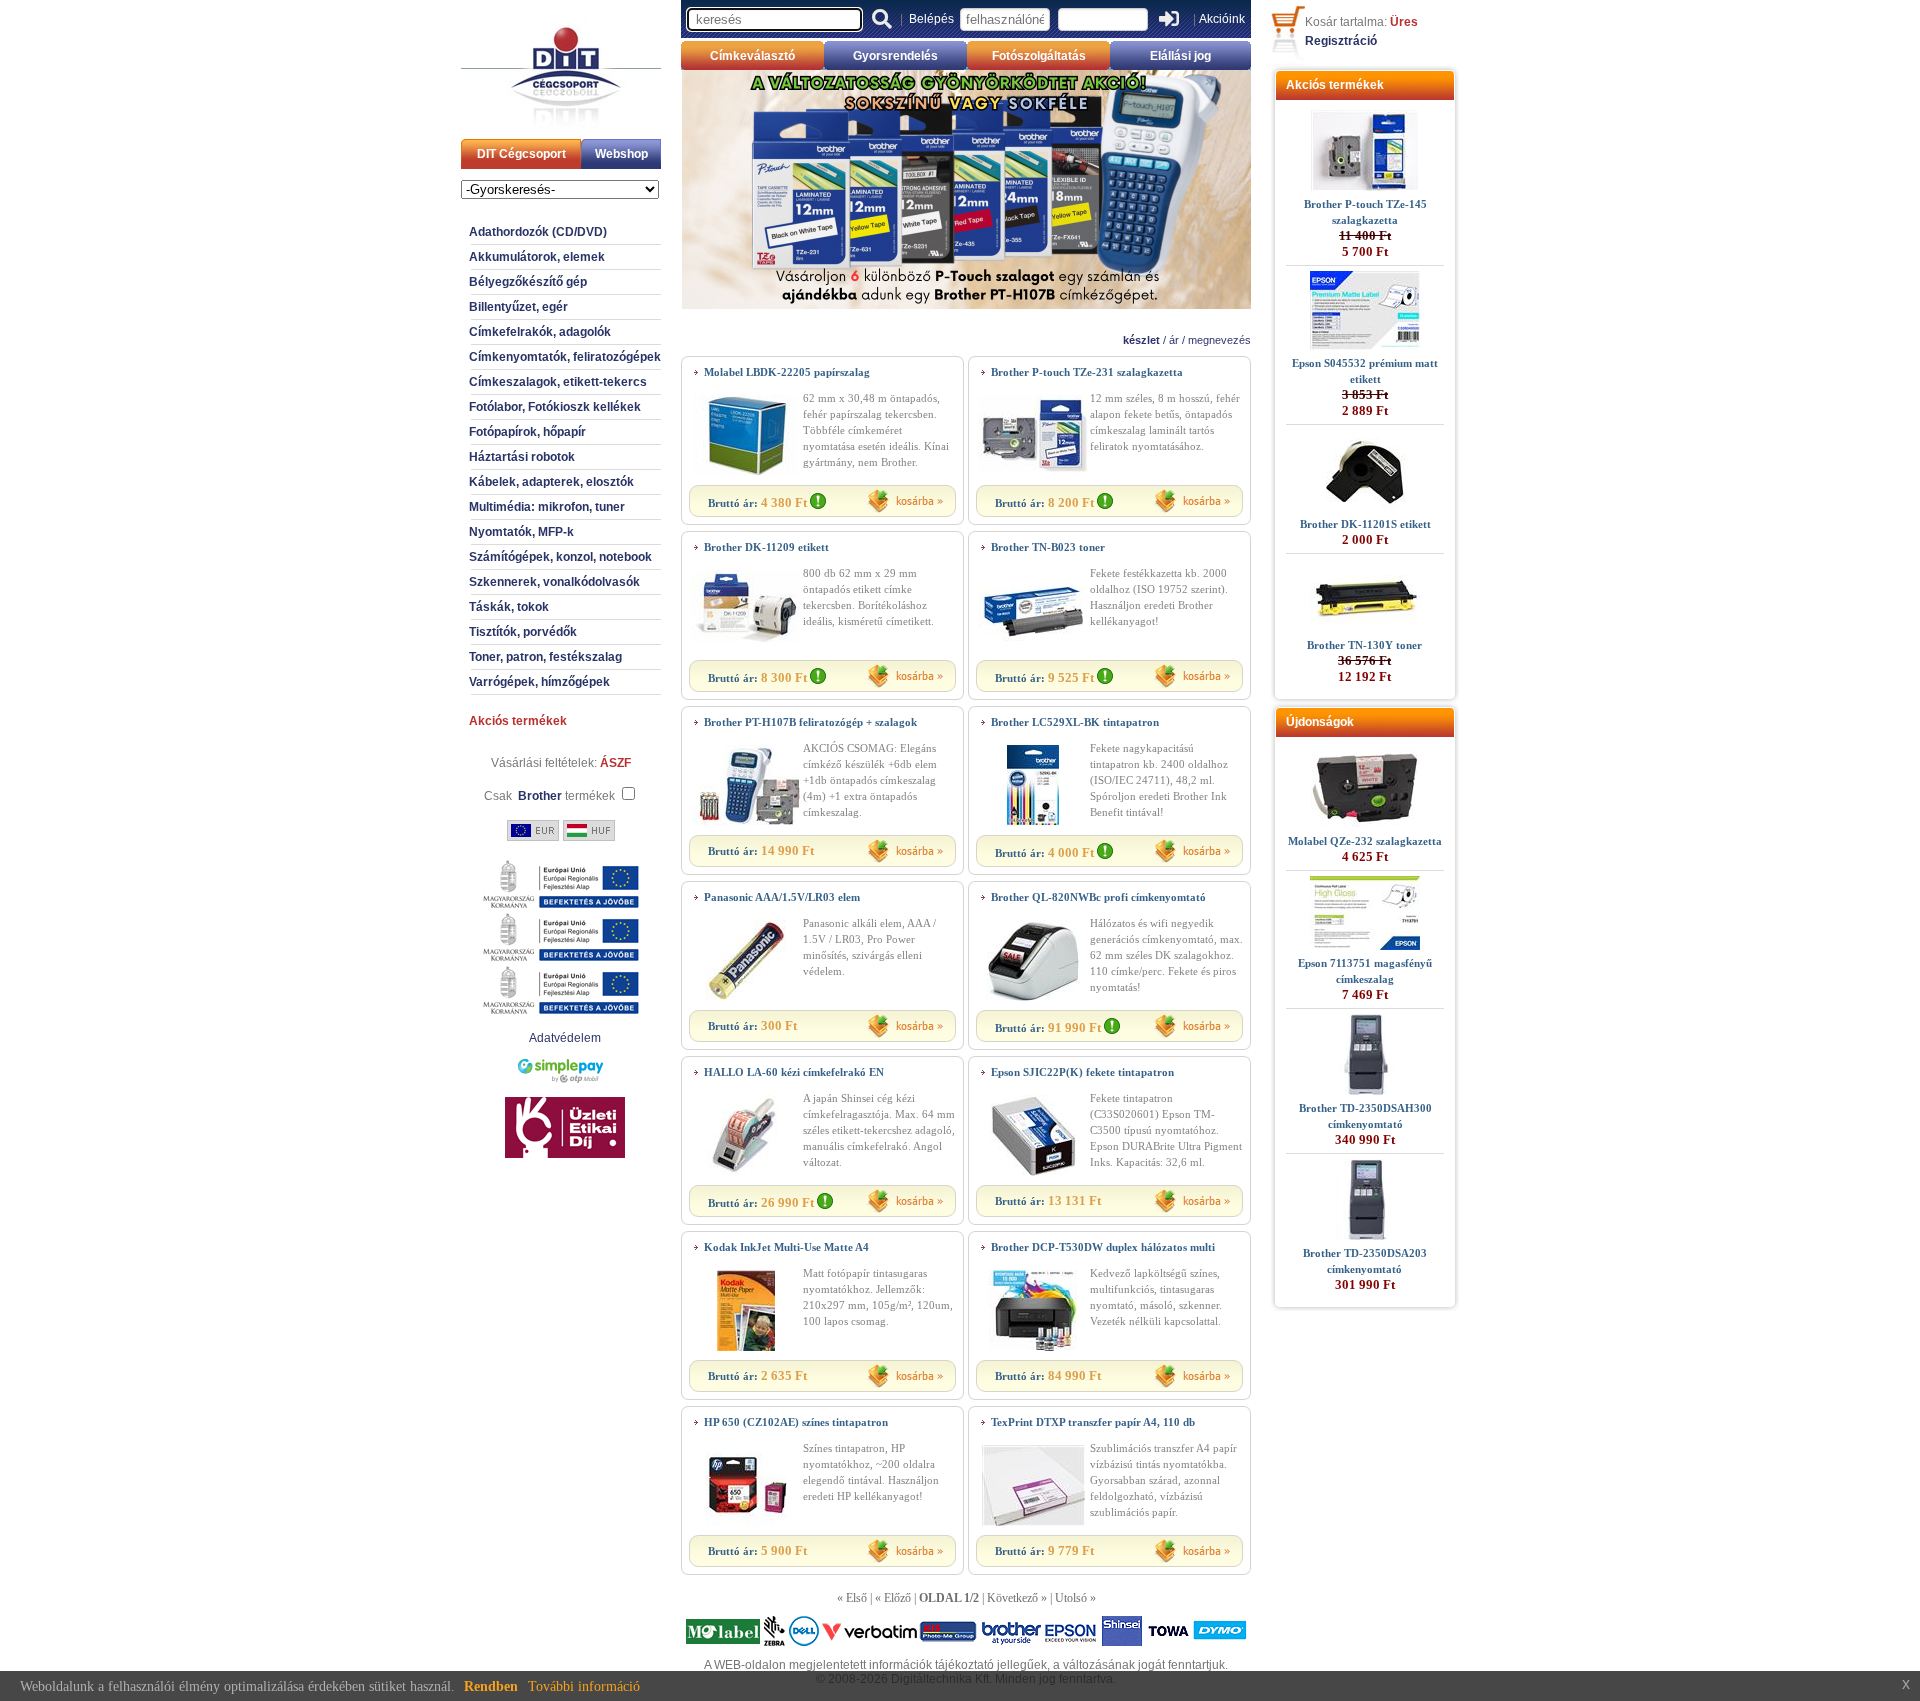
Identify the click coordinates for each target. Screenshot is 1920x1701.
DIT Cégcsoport (521, 154)
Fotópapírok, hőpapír (527, 432)
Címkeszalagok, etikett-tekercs (558, 382)
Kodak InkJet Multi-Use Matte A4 (786, 1247)
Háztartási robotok (522, 457)
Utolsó (1071, 1598)
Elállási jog (1180, 56)
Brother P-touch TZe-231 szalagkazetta (1087, 372)
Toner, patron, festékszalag (545, 657)
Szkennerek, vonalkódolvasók (554, 582)
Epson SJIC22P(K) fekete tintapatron (1082, 1072)
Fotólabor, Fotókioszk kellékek (555, 407)
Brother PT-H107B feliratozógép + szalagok (810, 722)
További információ (584, 1686)
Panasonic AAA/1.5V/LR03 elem (782, 897)
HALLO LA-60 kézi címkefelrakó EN (794, 1072)
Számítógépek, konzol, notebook (560, 557)
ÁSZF (615, 763)
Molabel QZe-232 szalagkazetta (1365, 841)
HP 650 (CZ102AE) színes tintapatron (796, 1422)
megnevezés (1219, 340)
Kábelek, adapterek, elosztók (551, 482)
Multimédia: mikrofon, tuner (547, 507)
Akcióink (1222, 19)
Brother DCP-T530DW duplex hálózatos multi (1103, 1247)
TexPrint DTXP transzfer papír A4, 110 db (1093, 1422)
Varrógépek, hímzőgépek (539, 682)
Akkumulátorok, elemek (537, 257)
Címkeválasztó (752, 56)
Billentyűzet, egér (518, 307)
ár (1174, 340)
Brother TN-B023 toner (1048, 547)
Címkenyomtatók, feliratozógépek (565, 357)
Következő (1012, 1598)
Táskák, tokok (509, 607)
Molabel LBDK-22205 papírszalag (787, 372)
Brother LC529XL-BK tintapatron (1075, 722)
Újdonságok (1320, 722)
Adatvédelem (565, 1038)
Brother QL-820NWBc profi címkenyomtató (1098, 897)
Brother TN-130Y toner (1364, 645)
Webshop (621, 154)
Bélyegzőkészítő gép (528, 282)
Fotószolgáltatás (1039, 56)
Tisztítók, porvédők (523, 632)
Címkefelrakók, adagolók (540, 332)
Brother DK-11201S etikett (1365, 524)
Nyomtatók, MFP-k (521, 532)
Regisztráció (1341, 41)
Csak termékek (549, 796)
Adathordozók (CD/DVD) (538, 232)
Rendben (491, 1686)
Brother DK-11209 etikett (766, 547)
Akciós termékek (518, 721)
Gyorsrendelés (895, 56)
